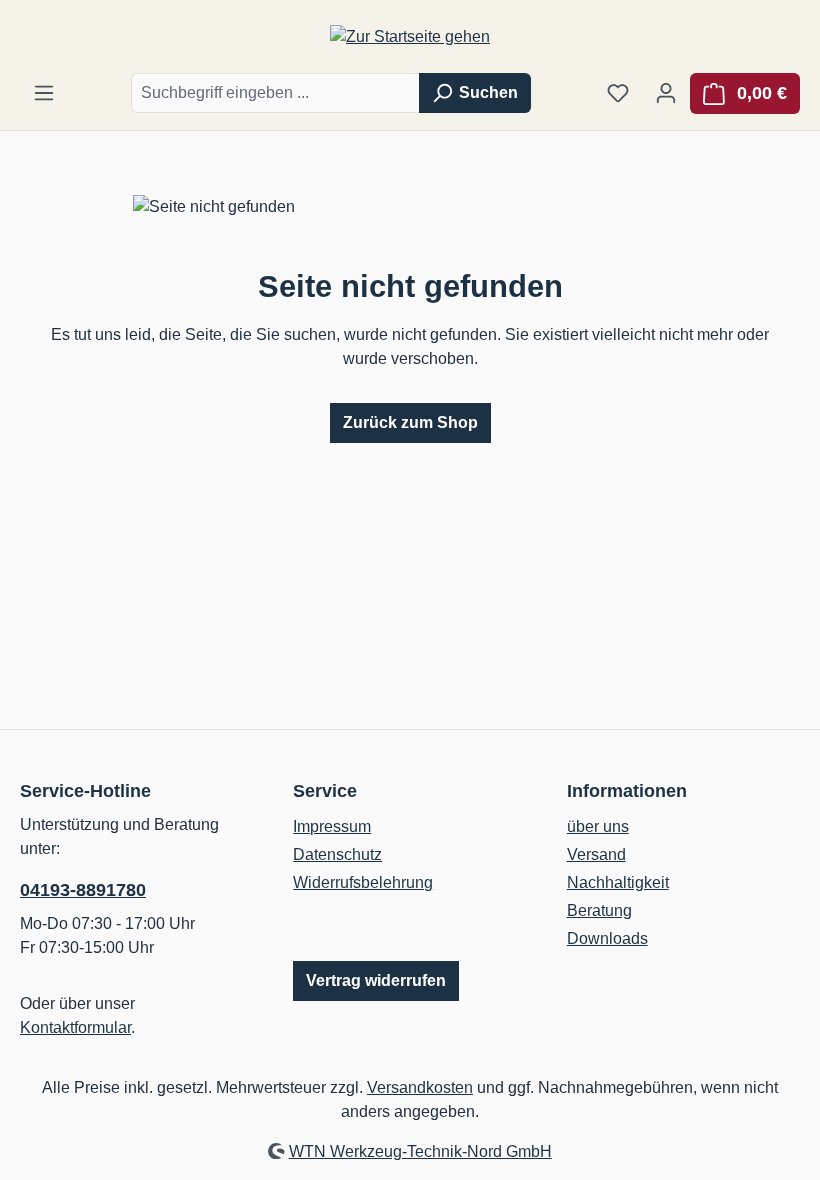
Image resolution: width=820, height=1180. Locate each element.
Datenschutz (337, 854)
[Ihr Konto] (666, 93)
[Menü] (44, 93)
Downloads (607, 938)
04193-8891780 (83, 890)
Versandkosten (420, 1087)
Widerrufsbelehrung (363, 882)
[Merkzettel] (618, 93)
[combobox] (275, 93)
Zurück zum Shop (410, 422)
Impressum (332, 826)
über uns (598, 826)
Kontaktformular (75, 1027)
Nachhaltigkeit (618, 882)
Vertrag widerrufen (376, 980)
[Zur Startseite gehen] (410, 36)
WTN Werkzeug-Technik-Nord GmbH (420, 1151)
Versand (596, 854)
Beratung (599, 910)
